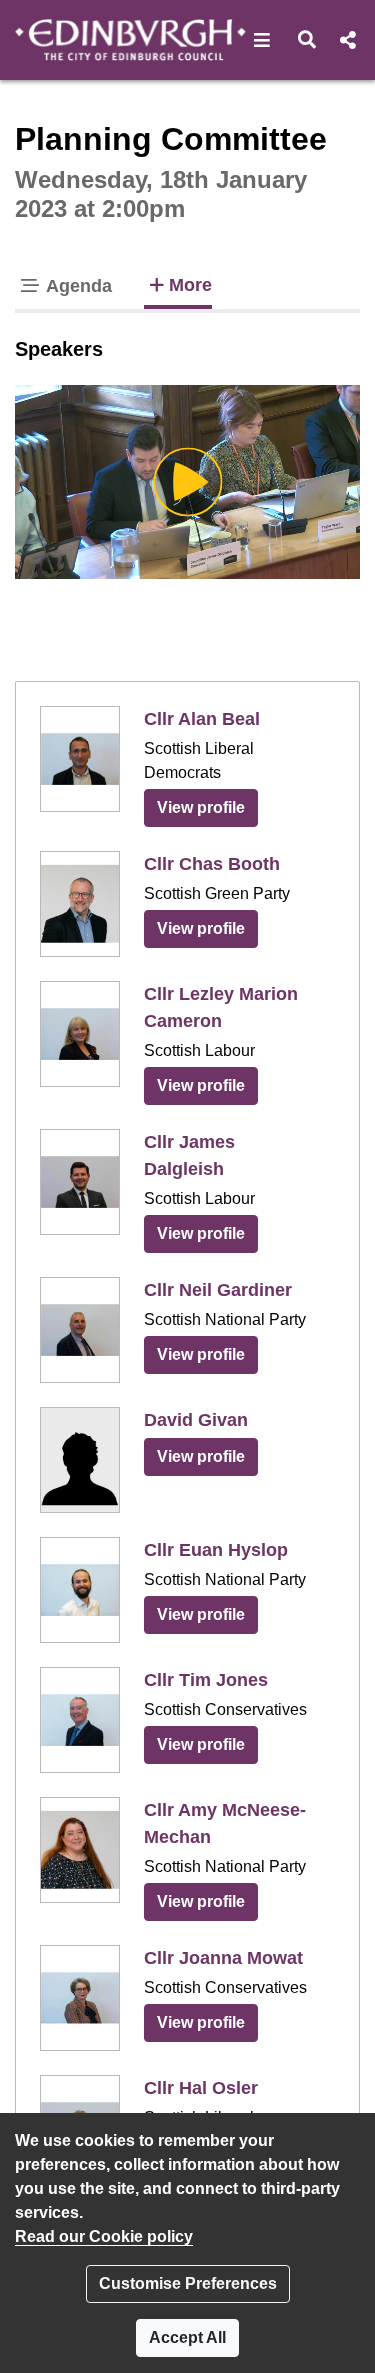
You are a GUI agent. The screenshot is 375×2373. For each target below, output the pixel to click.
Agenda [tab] (77, 286)
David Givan (196, 1420)
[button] (262, 40)
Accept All (187, 2337)
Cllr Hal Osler (201, 2088)
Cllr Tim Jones (206, 1680)
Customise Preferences (188, 2283)
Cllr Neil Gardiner (218, 1290)
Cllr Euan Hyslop (216, 1550)
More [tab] (190, 284)
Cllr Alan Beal (202, 719)
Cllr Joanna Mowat (223, 1958)
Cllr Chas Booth (212, 864)
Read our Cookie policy (104, 2236)
